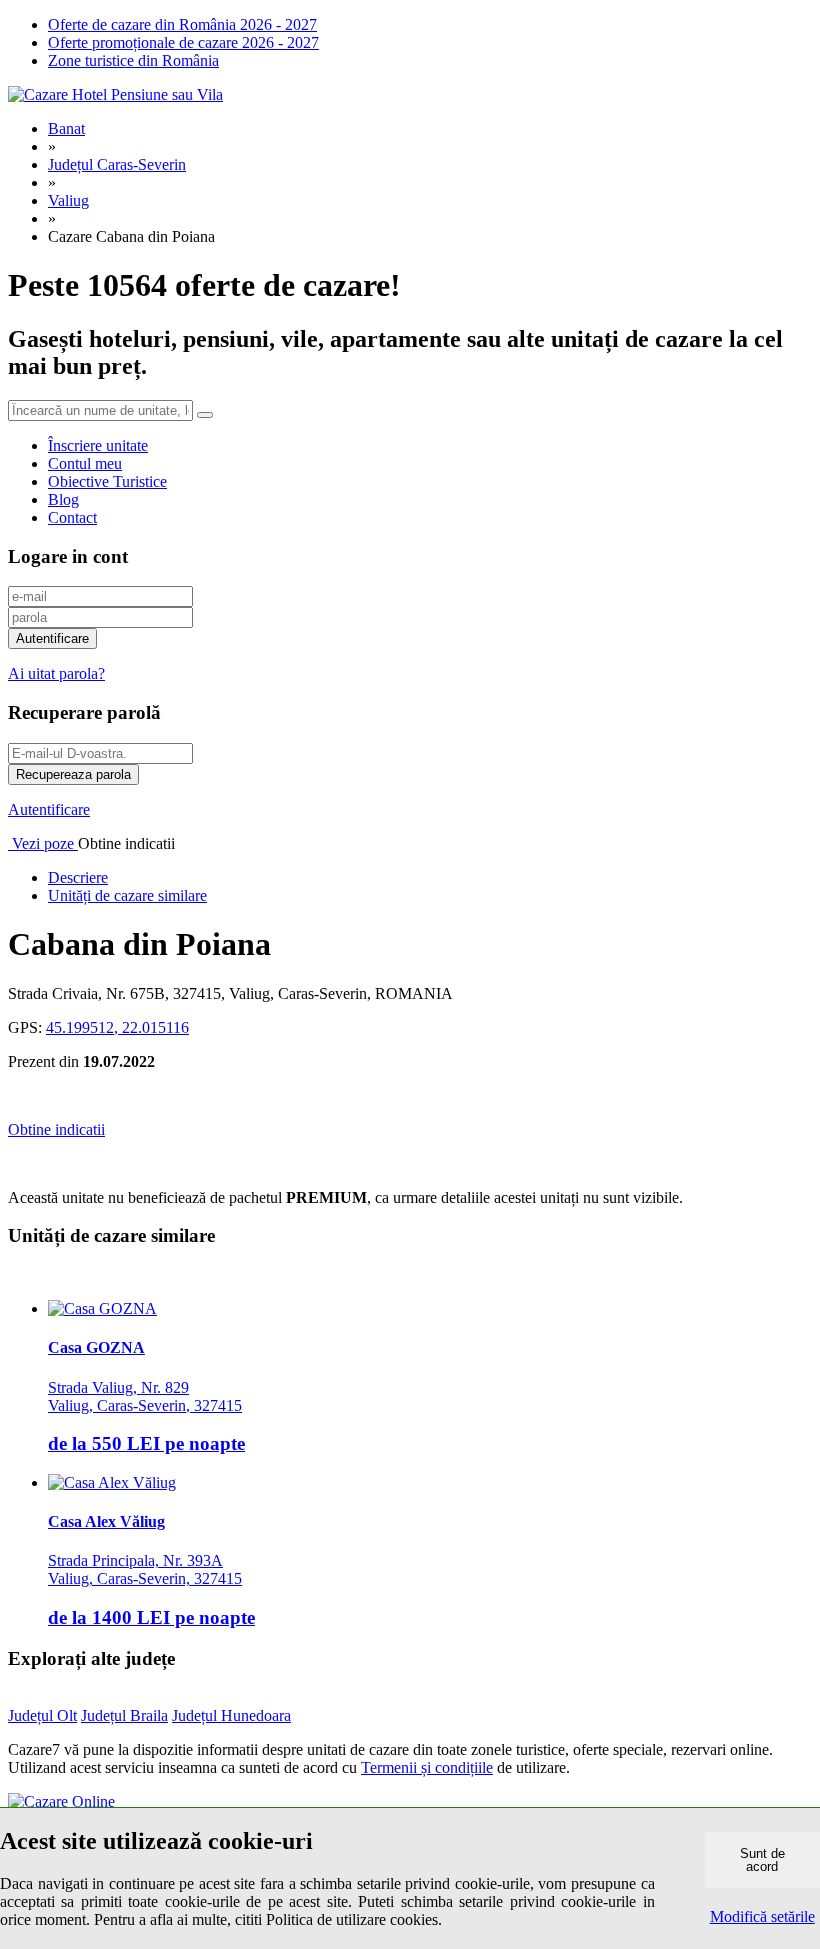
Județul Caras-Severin (117, 164)
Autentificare (49, 809)
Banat (66, 128)
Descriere (78, 877)
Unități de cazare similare (127, 895)
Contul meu (85, 463)
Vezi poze (43, 843)
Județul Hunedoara (231, 1715)
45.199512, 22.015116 (117, 1027)
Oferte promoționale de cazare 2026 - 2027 (183, 42)
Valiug (68, 200)
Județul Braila (124, 1715)
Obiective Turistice (107, 481)
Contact (72, 517)
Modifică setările (762, 1916)
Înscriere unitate (98, 445)
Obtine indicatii (56, 1129)
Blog (63, 499)
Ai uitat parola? (56, 673)
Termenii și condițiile (427, 1767)
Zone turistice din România (133, 60)
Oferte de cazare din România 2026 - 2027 (182, 24)
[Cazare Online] (61, 1801)
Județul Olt (42, 1715)
